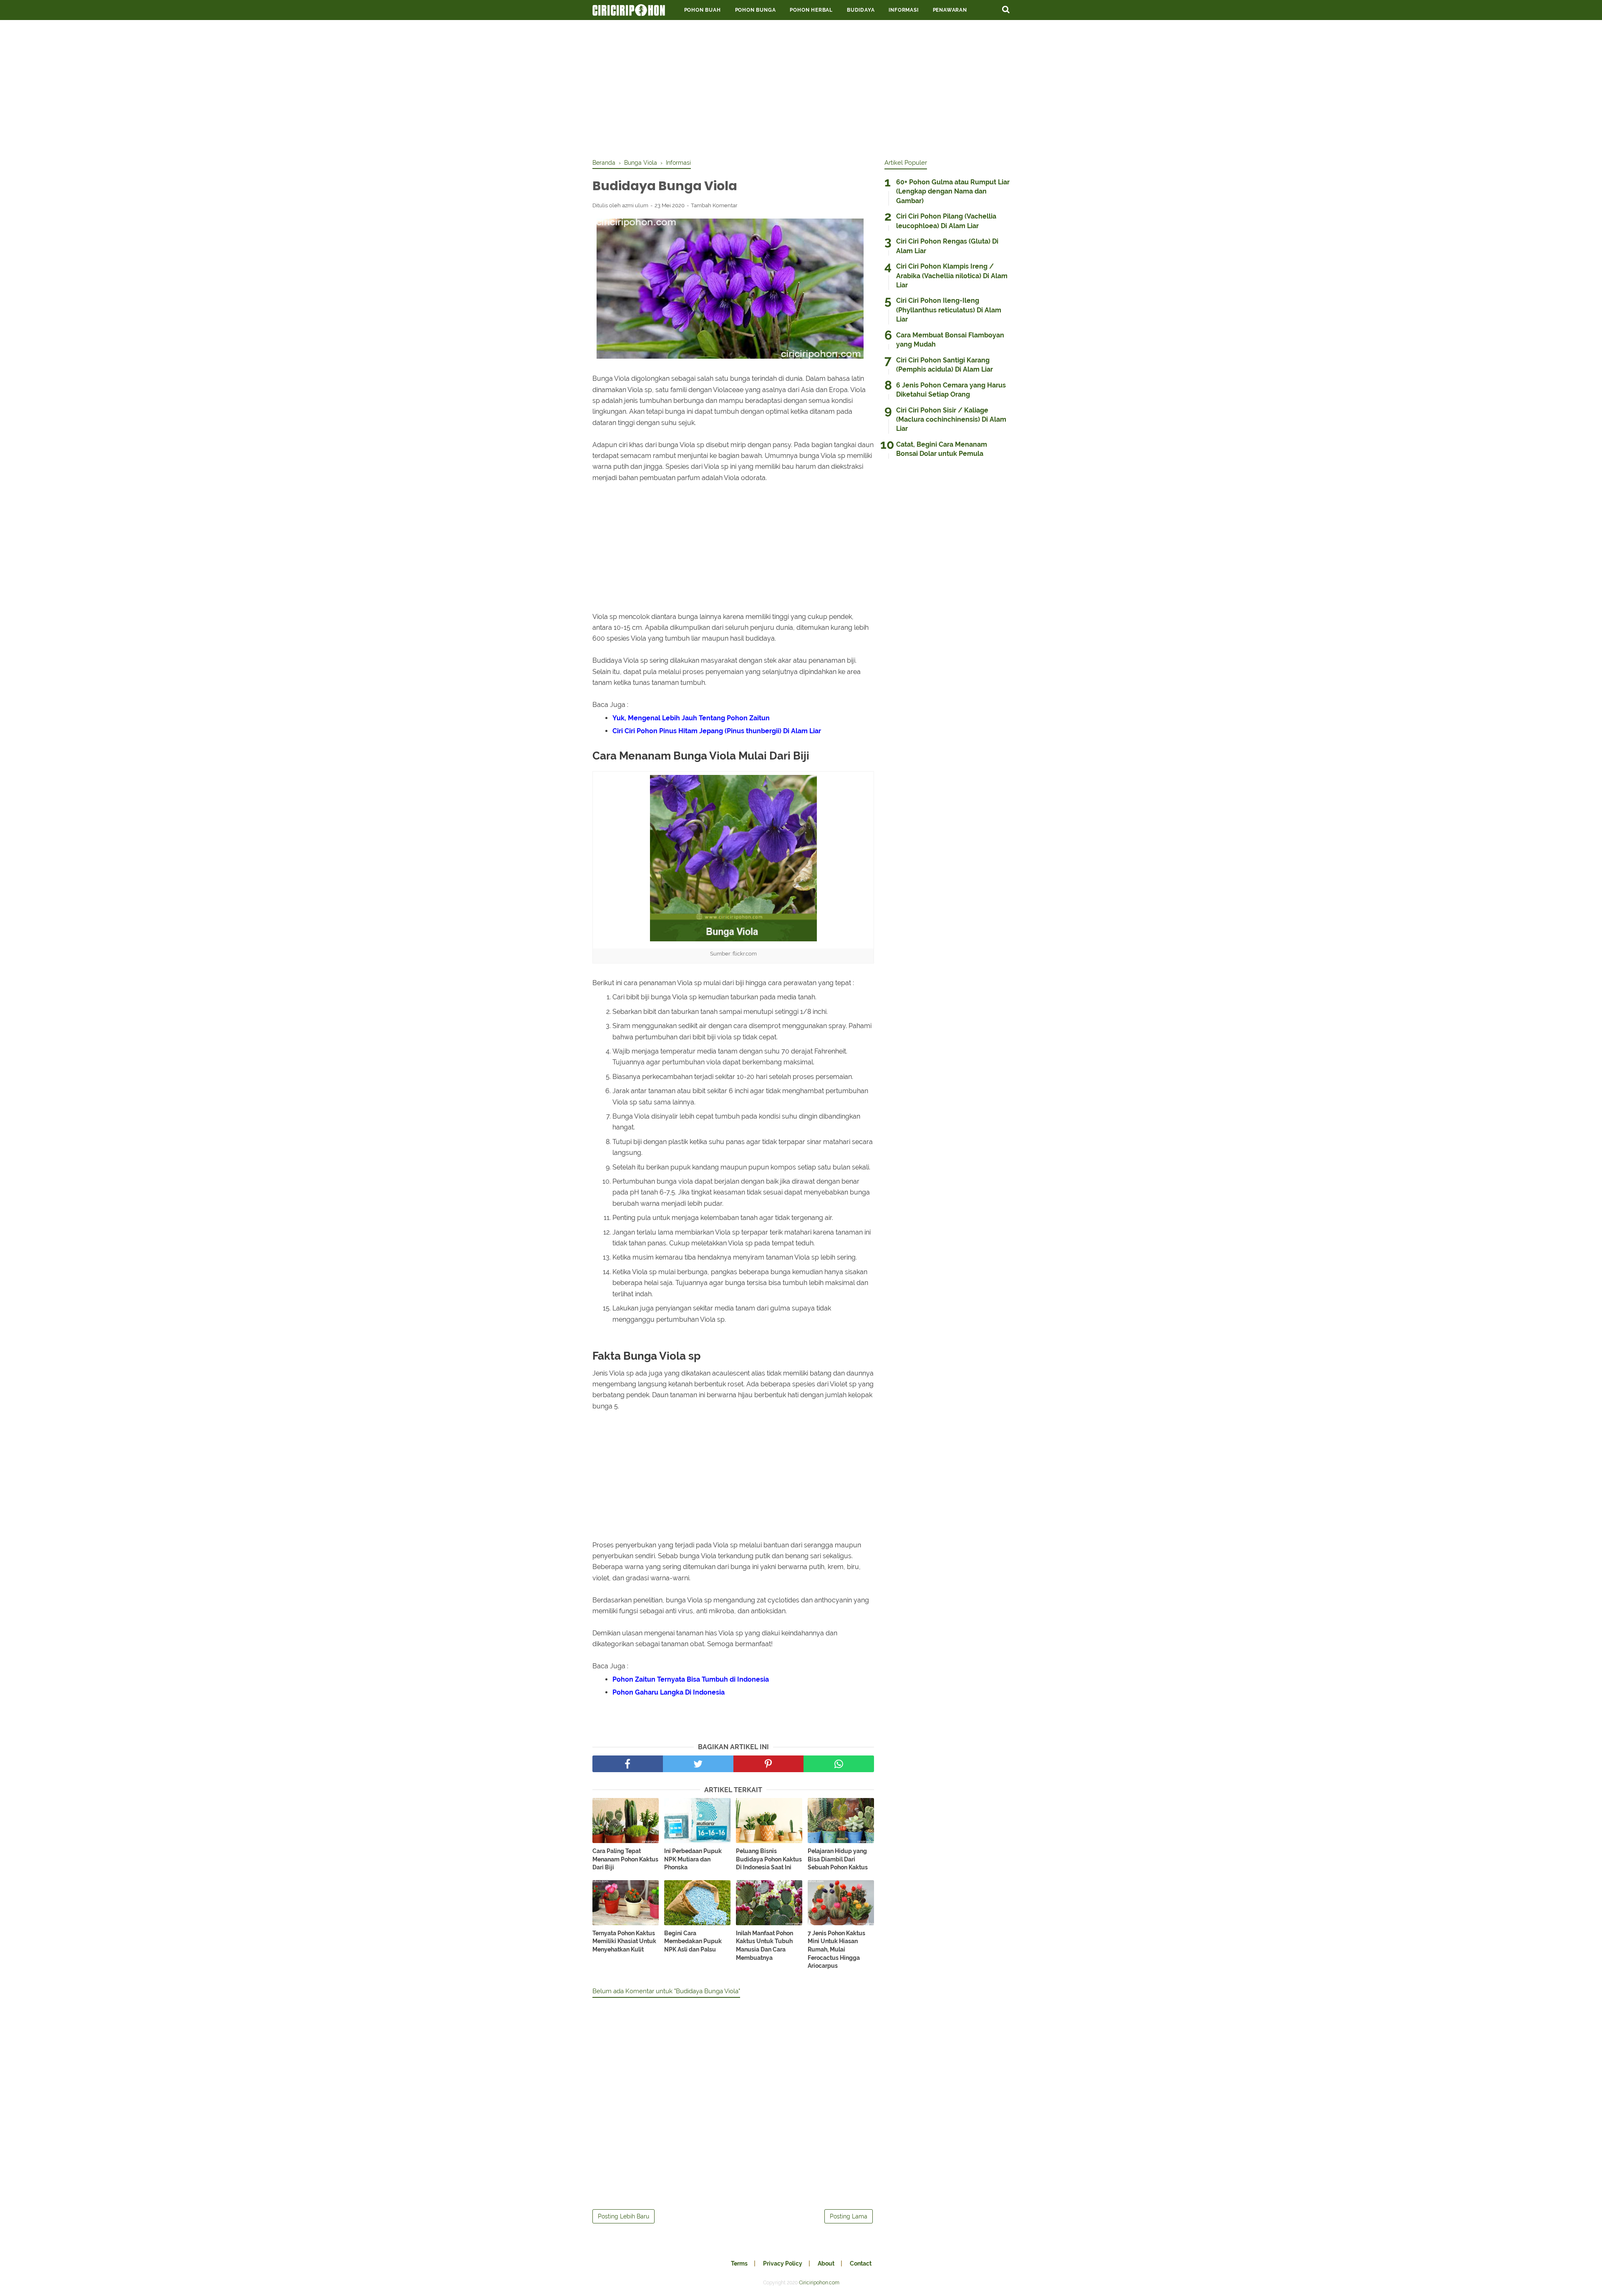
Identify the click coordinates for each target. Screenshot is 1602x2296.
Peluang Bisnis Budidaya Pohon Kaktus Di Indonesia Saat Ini (769, 1859)
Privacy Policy (783, 2263)
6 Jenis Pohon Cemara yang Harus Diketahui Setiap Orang (951, 390)
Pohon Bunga (756, 10)
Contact (861, 2263)
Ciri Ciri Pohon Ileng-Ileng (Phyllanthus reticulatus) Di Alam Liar (949, 310)
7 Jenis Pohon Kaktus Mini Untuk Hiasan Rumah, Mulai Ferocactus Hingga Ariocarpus (836, 1949)
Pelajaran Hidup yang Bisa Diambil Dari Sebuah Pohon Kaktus (838, 1859)
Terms (739, 2263)
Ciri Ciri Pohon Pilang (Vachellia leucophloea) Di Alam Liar (946, 221)
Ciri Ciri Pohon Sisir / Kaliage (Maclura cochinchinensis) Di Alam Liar (951, 420)
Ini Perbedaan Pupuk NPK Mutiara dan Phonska (693, 1859)
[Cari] (1006, 9)
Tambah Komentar (714, 205)
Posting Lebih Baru (623, 2216)
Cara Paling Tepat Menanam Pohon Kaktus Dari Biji (625, 1859)
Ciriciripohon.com (819, 2283)
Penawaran (950, 10)
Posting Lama (849, 2216)
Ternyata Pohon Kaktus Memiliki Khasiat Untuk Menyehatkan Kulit (624, 1941)
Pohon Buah (703, 10)
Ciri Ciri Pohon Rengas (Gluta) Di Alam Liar (947, 246)
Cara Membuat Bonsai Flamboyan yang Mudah (950, 340)
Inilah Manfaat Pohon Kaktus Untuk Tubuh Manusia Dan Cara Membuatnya (764, 1945)
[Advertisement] (801, 88)
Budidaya (861, 10)
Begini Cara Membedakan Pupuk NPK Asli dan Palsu (693, 1941)
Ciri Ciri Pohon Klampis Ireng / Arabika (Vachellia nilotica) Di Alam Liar (952, 276)
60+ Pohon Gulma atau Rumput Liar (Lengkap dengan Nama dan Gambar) (953, 191)
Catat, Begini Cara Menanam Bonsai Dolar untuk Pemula (942, 449)
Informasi (903, 10)
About (826, 2263)
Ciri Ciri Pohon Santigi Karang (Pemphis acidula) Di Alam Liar (945, 365)
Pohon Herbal (811, 10)
